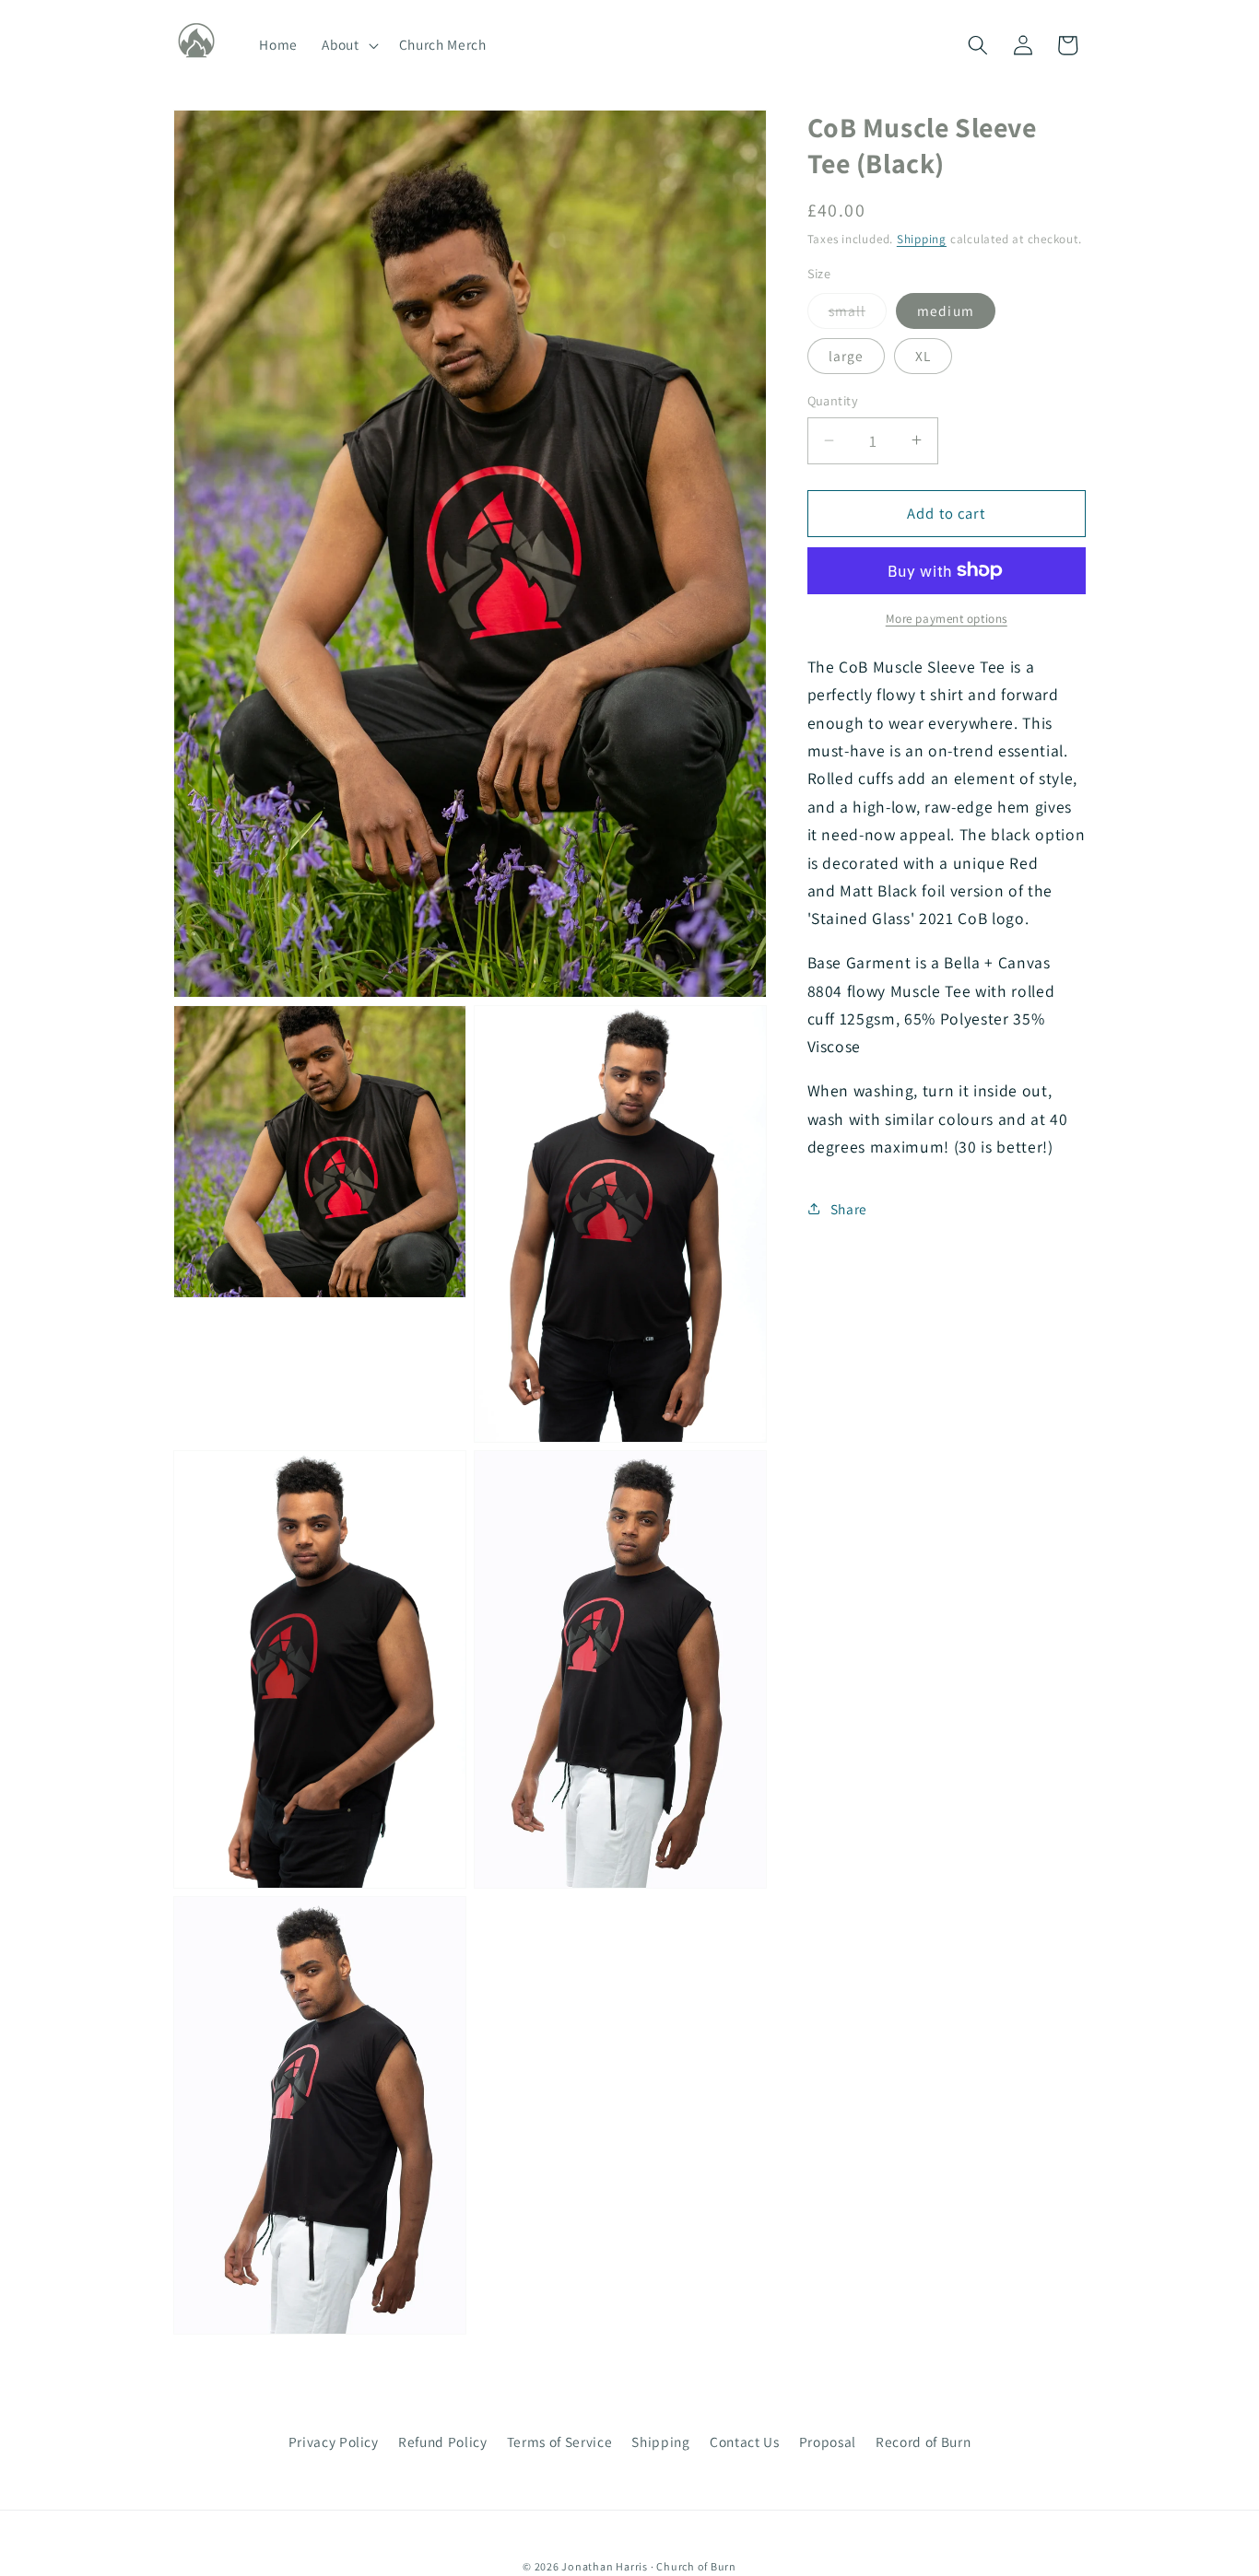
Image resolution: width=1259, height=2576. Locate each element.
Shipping (922, 238)
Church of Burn (696, 2566)
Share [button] (849, 1208)
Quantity (833, 400)
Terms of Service (560, 2441)
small (858, 314)
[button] (348, 45)
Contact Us (745, 2441)
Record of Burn (923, 2441)
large (847, 355)
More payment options (947, 619)
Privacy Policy (334, 2441)
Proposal (828, 2441)
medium (946, 310)
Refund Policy (443, 2441)
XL (923, 355)
